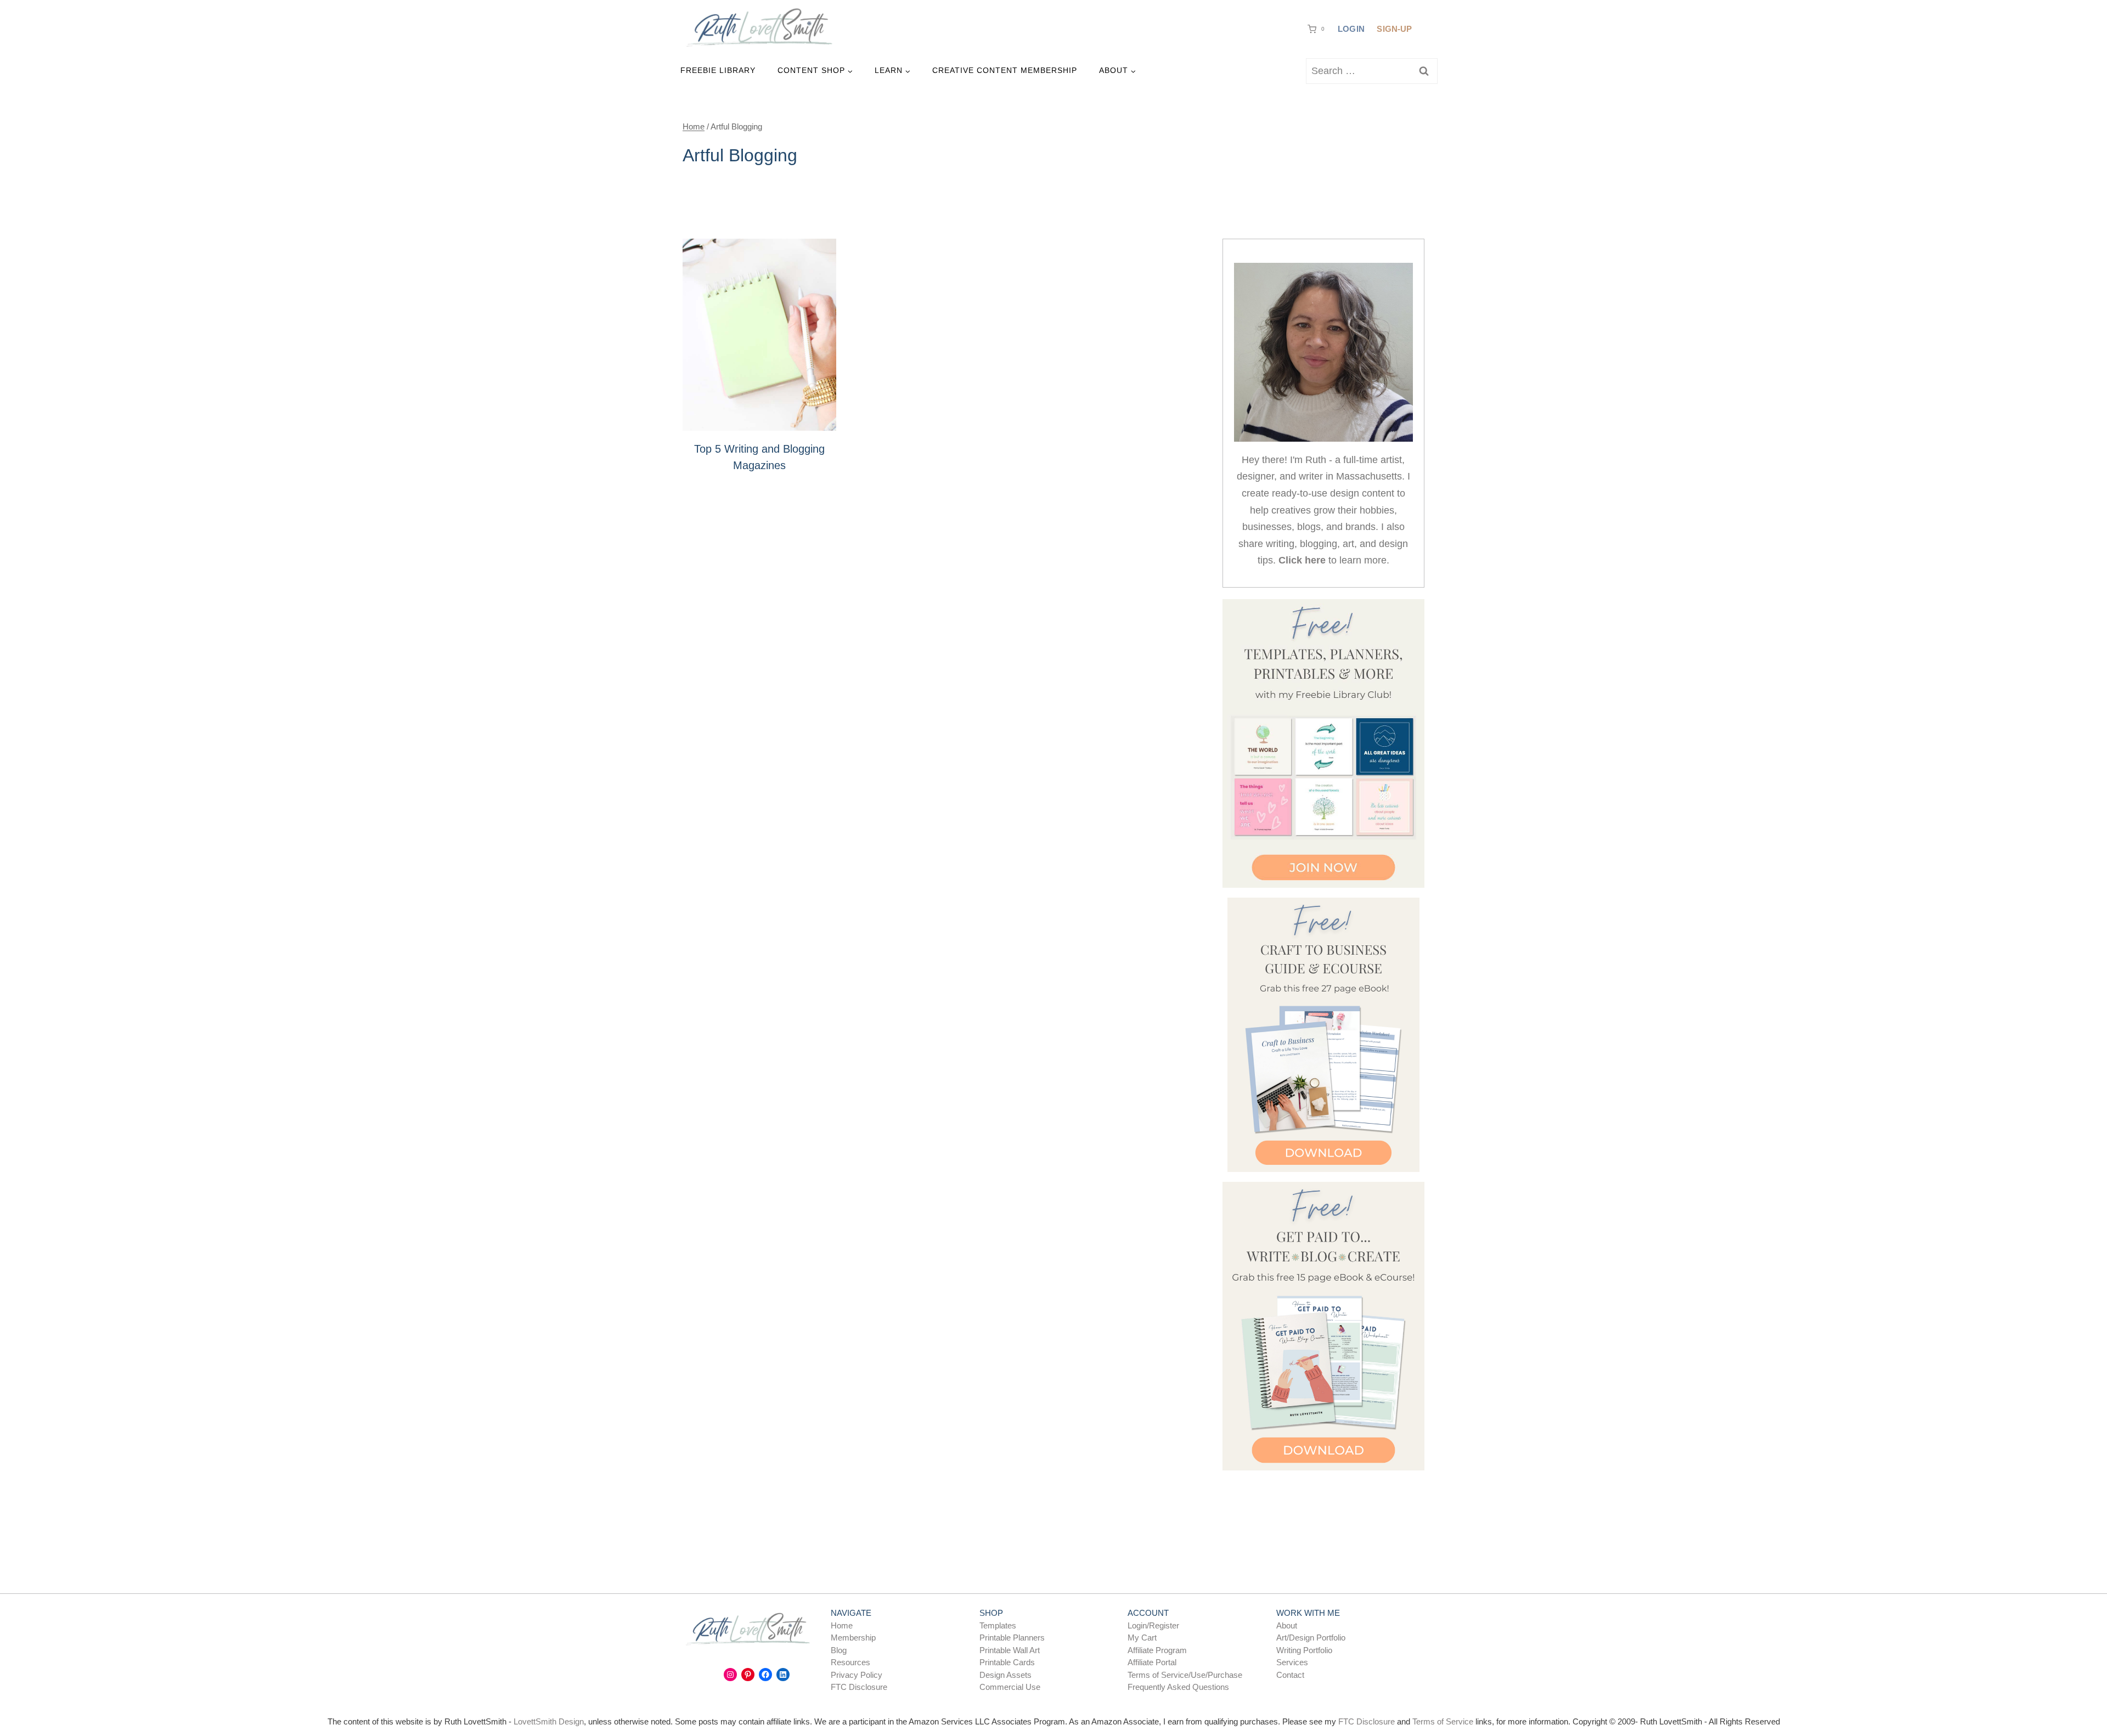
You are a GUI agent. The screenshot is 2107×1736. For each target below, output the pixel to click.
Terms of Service (1443, 1721)
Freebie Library (718, 70)
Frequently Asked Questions (1178, 1687)
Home (842, 1625)
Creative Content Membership (1005, 70)
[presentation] (759, 335)
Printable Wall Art (1010, 1650)
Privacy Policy (857, 1675)
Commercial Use (1010, 1687)
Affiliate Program (1157, 1650)
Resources (850, 1662)
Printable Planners (1012, 1638)
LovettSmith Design (549, 1721)
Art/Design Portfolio (1311, 1638)
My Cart (1142, 1638)
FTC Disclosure (859, 1687)
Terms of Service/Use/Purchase (1185, 1675)
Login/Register (1153, 1625)
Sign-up (1394, 29)
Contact (1290, 1675)
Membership (853, 1638)
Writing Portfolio (1304, 1650)
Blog (839, 1650)
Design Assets (1005, 1675)
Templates (998, 1625)
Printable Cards (1007, 1662)
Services (1292, 1662)
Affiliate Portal (1152, 1662)
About (1287, 1625)
